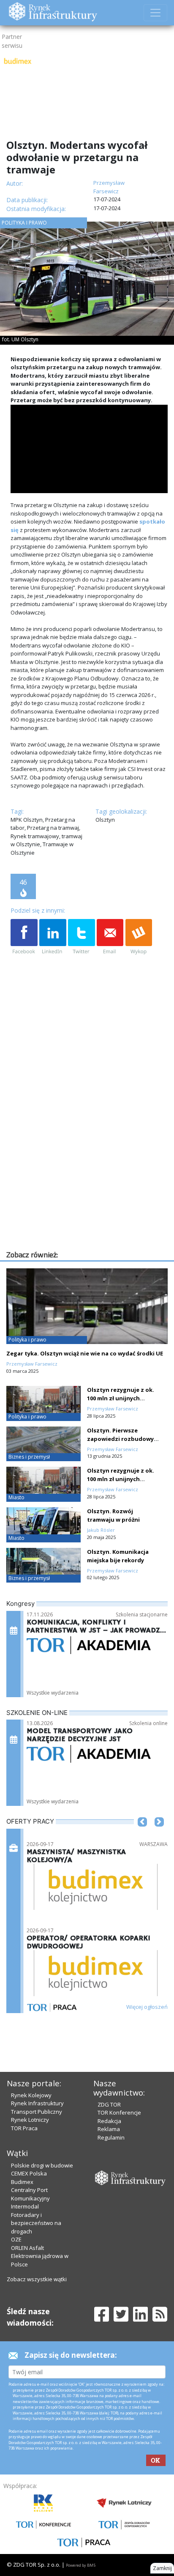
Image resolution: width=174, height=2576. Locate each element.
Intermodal (25, 2206)
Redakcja (109, 2121)
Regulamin (111, 2137)
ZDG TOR (109, 2104)
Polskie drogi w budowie (42, 2165)
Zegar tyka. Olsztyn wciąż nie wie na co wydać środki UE (85, 1353)
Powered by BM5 (81, 2565)
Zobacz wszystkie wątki (37, 2279)
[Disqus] (89, 1141)
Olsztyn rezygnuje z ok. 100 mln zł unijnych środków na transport (121, 1398)
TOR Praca (24, 2128)
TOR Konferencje (119, 2112)
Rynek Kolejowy (31, 2095)
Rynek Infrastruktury (37, 2103)
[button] (142, 1835)
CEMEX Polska (29, 2173)
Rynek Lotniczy (30, 2120)
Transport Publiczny (37, 2112)
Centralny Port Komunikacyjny (30, 2194)
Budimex (22, 2182)
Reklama (109, 2129)
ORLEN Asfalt (27, 2248)
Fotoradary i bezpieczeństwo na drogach (36, 2223)
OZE (16, 2239)
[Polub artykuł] (24, 937)
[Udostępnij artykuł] (53, 937)
